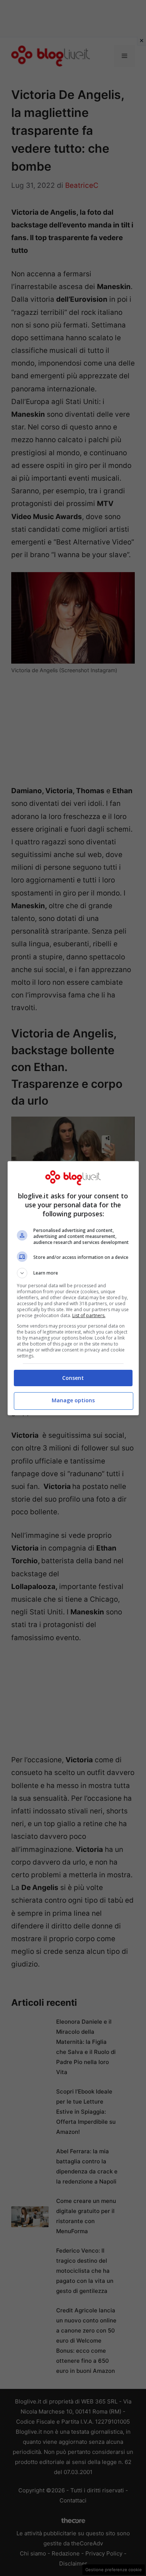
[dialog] (73, 1288)
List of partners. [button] (89, 1315)
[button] (73, 1273)
